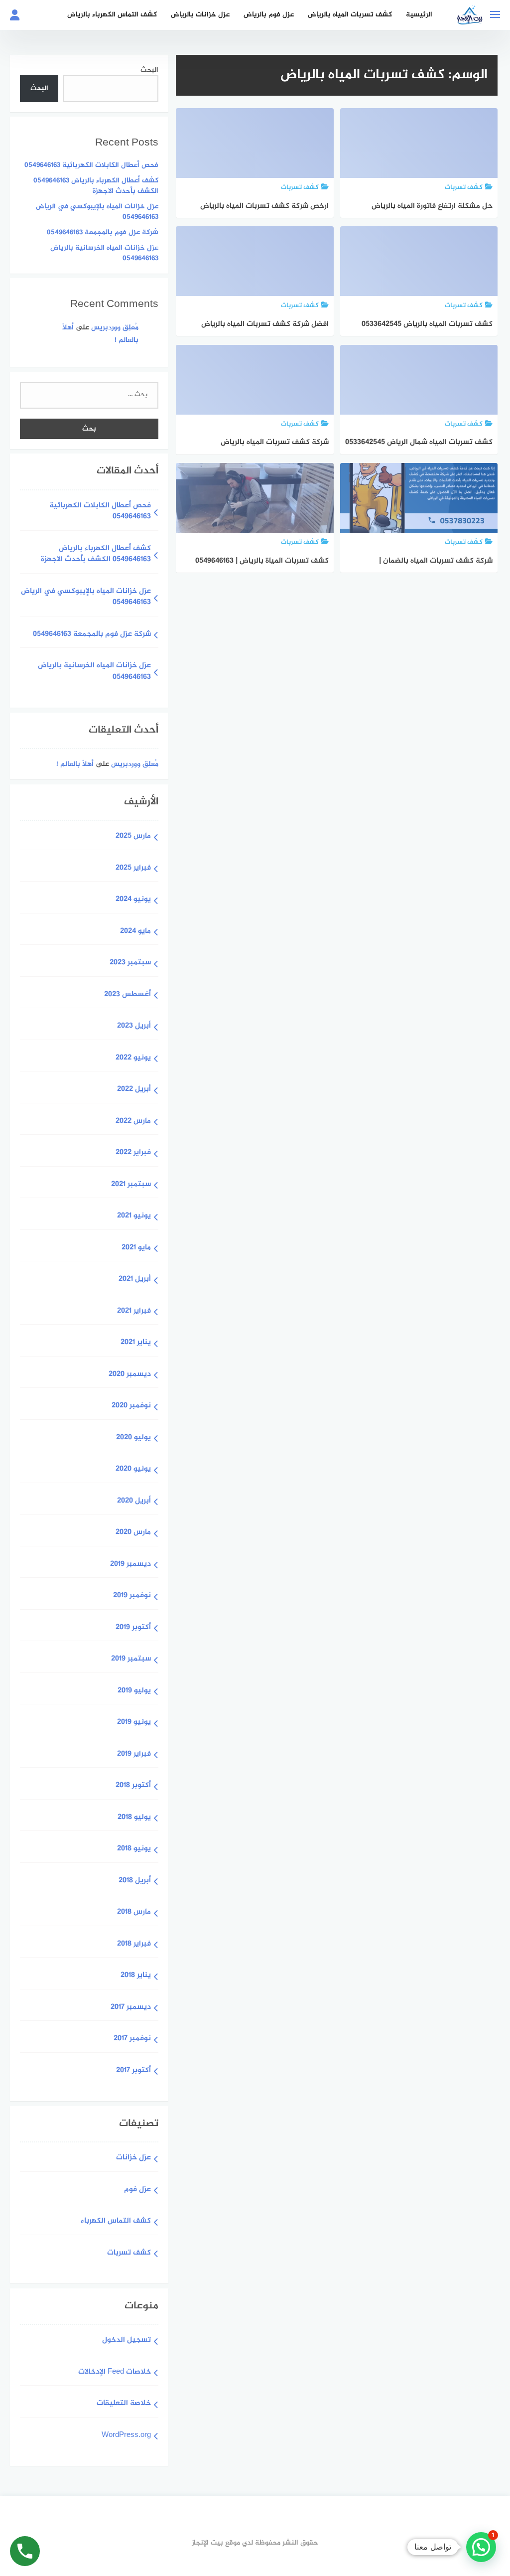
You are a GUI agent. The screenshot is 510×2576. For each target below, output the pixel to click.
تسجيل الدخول (127, 2341)
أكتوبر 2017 (133, 2071)
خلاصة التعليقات (124, 2404)
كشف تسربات (129, 2253)
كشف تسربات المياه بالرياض (350, 15)
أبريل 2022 (134, 1090)
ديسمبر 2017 (131, 2008)
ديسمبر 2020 (130, 1375)
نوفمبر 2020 (131, 1406)
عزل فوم (137, 2190)
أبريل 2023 (134, 1026)
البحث (149, 70)
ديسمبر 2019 (130, 1565)
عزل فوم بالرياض (269, 15)
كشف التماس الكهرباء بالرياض (112, 15)
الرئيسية (419, 15)
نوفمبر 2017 (132, 2039)
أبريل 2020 (134, 1501)
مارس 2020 (133, 1533)
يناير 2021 (136, 1343)
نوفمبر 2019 (132, 1596)
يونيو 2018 (134, 1849)
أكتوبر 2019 (133, 1628)
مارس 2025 (133, 836)
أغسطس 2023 (127, 995)
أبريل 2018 (135, 1881)
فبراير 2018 (134, 1944)
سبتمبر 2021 (131, 1185)
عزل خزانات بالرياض (200, 15)
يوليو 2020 (133, 1438)
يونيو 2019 (134, 1723)
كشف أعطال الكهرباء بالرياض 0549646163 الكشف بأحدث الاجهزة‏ (96, 186)
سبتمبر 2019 (131, 1659)
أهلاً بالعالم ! (75, 764)
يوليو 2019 (134, 1691)
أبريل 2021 (135, 1280)
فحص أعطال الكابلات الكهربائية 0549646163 (91, 165)
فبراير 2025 (133, 868)
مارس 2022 (133, 1122)
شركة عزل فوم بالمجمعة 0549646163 (103, 232)
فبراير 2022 (133, 1153)
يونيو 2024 (133, 900)
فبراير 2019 (134, 1754)
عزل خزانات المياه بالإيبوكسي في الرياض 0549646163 (97, 212)
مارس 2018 (134, 1912)
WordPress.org (126, 2436)
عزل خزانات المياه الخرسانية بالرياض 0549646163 (104, 253)
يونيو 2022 (133, 1058)
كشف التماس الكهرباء (116, 2221)
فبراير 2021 (134, 1311)
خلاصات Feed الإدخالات (115, 2372)
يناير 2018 (136, 1976)
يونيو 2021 (134, 1216)
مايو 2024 (135, 932)
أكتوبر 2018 (133, 1786)
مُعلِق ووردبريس (115, 328)
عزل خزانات (133, 2158)
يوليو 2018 (134, 1818)
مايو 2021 (136, 1248)
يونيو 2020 (133, 1469)
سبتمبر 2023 (130, 963)
